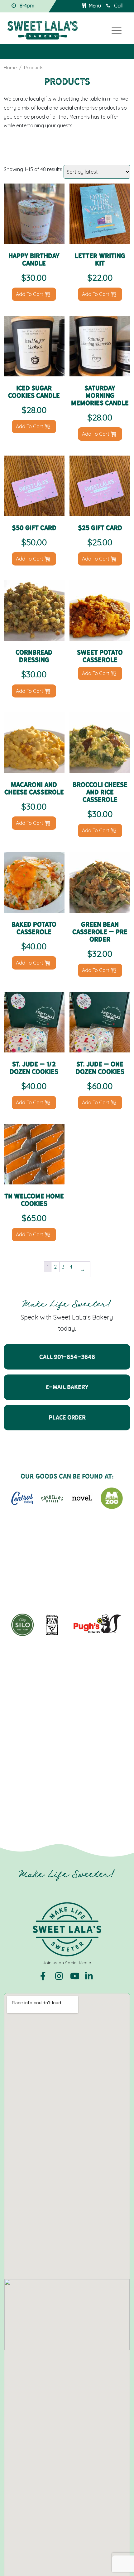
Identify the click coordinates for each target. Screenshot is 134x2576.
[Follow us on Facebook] (45, 1976)
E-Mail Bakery (67, 1387)
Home (10, 68)
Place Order (67, 1417)
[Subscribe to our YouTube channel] (75, 1976)
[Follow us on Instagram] (60, 1976)
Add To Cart (30, 294)
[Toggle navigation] (117, 30)
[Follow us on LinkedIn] (89, 1976)
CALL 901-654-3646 (67, 1357)
